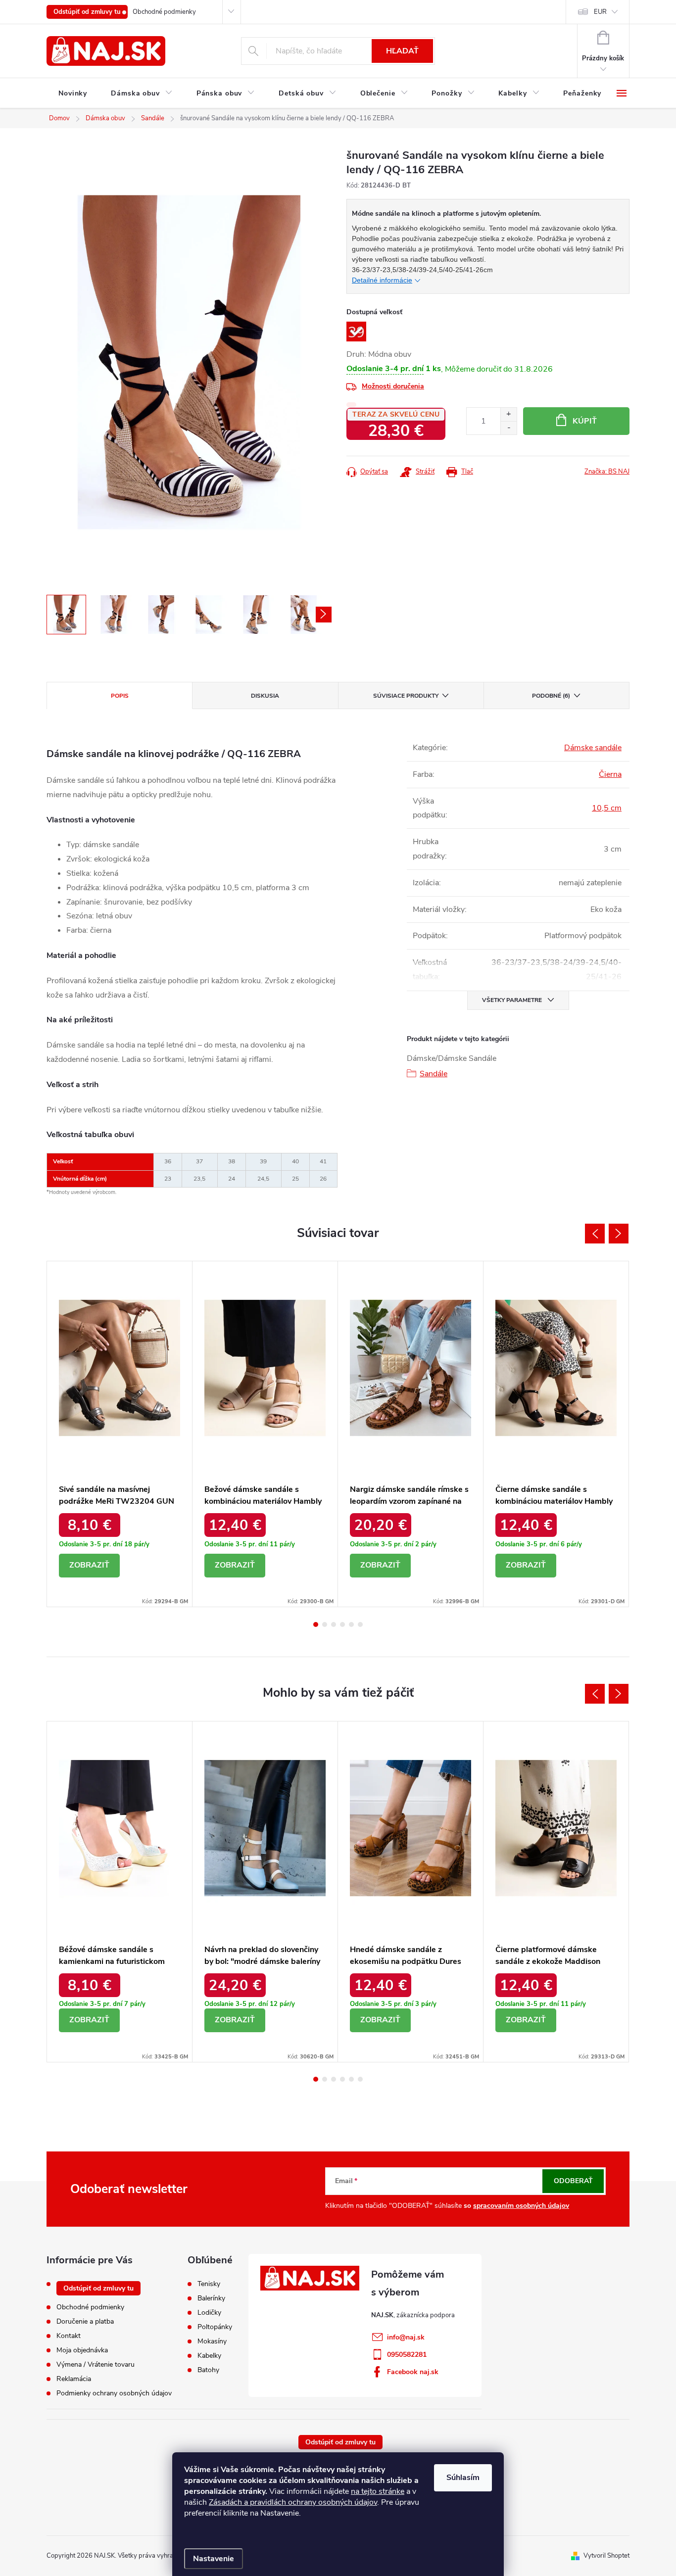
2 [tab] (325, 1624)
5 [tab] (351, 1624)
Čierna (610, 774)
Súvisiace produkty (406, 696)
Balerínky (211, 2298)
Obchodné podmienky (164, 12)
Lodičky (209, 2313)
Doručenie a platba (85, 2321)
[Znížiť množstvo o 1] (508, 428)
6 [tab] (360, 1624)
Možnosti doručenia (393, 386)
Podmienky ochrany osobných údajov (114, 2393)
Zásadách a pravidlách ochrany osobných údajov (293, 2502)
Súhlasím (463, 2478)
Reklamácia (74, 2379)
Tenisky (209, 2284)
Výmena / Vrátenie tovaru (96, 2364)
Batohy (208, 2370)
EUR (600, 12)
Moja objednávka (82, 2350)
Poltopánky (215, 2327)
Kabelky (209, 2356)
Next (619, 1234)
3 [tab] (334, 1624)
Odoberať (573, 2181)
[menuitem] (73, 94)
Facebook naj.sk (413, 2372)
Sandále (434, 1074)
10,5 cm (607, 808)
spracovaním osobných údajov (521, 2206)
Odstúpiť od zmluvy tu (87, 12)
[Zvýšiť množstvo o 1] (508, 414)
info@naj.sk (406, 2337)
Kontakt (69, 2336)
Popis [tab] (120, 696)
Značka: (607, 472)
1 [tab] (316, 1624)
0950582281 (407, 2355)
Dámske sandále (593, 748)
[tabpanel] (120, 1434)
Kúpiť (585, 421)
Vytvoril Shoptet (606, 2556)
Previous (595, 1234)
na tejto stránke (378, 2491)
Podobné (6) (551, 696)
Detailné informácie (382, 280)
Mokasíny (212, 2341)
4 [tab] (342, 1624)
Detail (89, 1566)
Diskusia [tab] (265, 696)
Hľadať (402, 51)
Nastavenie (214, 2559)
